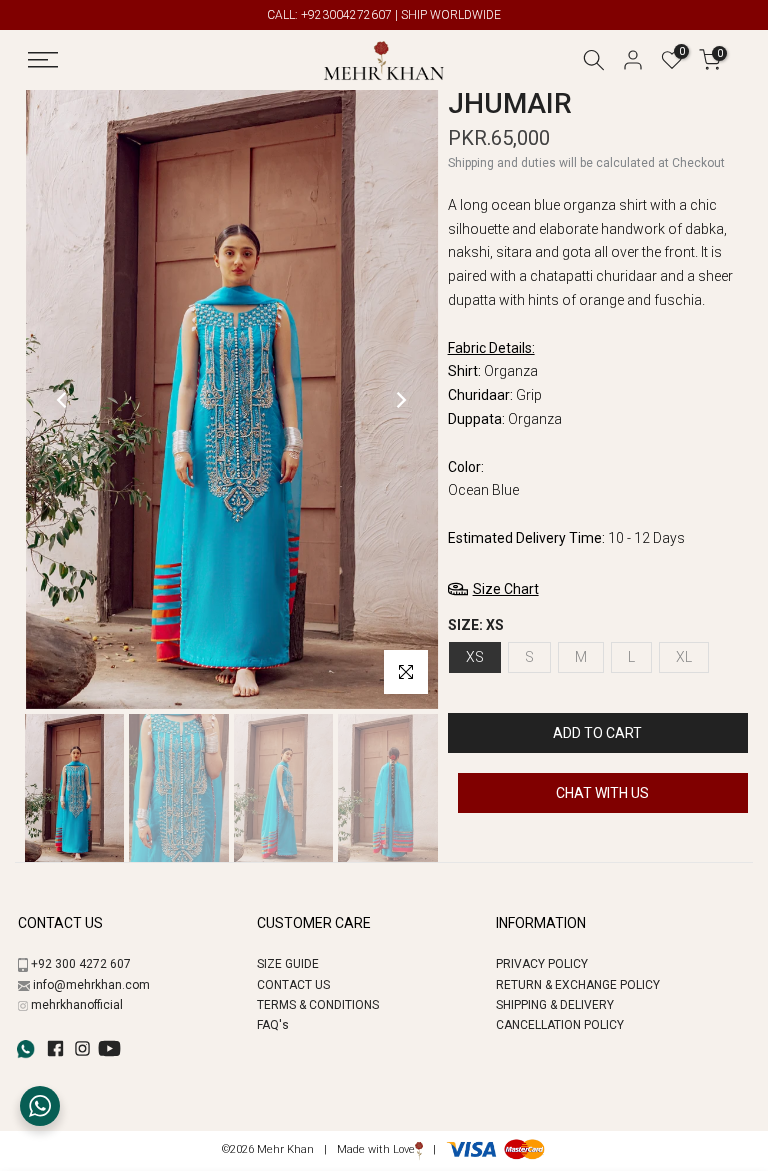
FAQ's (273, 1025)
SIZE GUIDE (288, 964)
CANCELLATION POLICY (560, 1025)
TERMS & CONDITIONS (318, 1005)
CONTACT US (293, 985)
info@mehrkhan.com (91, 985)
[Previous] (63, 400)
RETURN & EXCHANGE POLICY (578, 985)
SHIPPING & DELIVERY (555, 1005)
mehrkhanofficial (77, 1005)
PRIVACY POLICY (542, 964)
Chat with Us (602, 793)
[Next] (400, 400)
